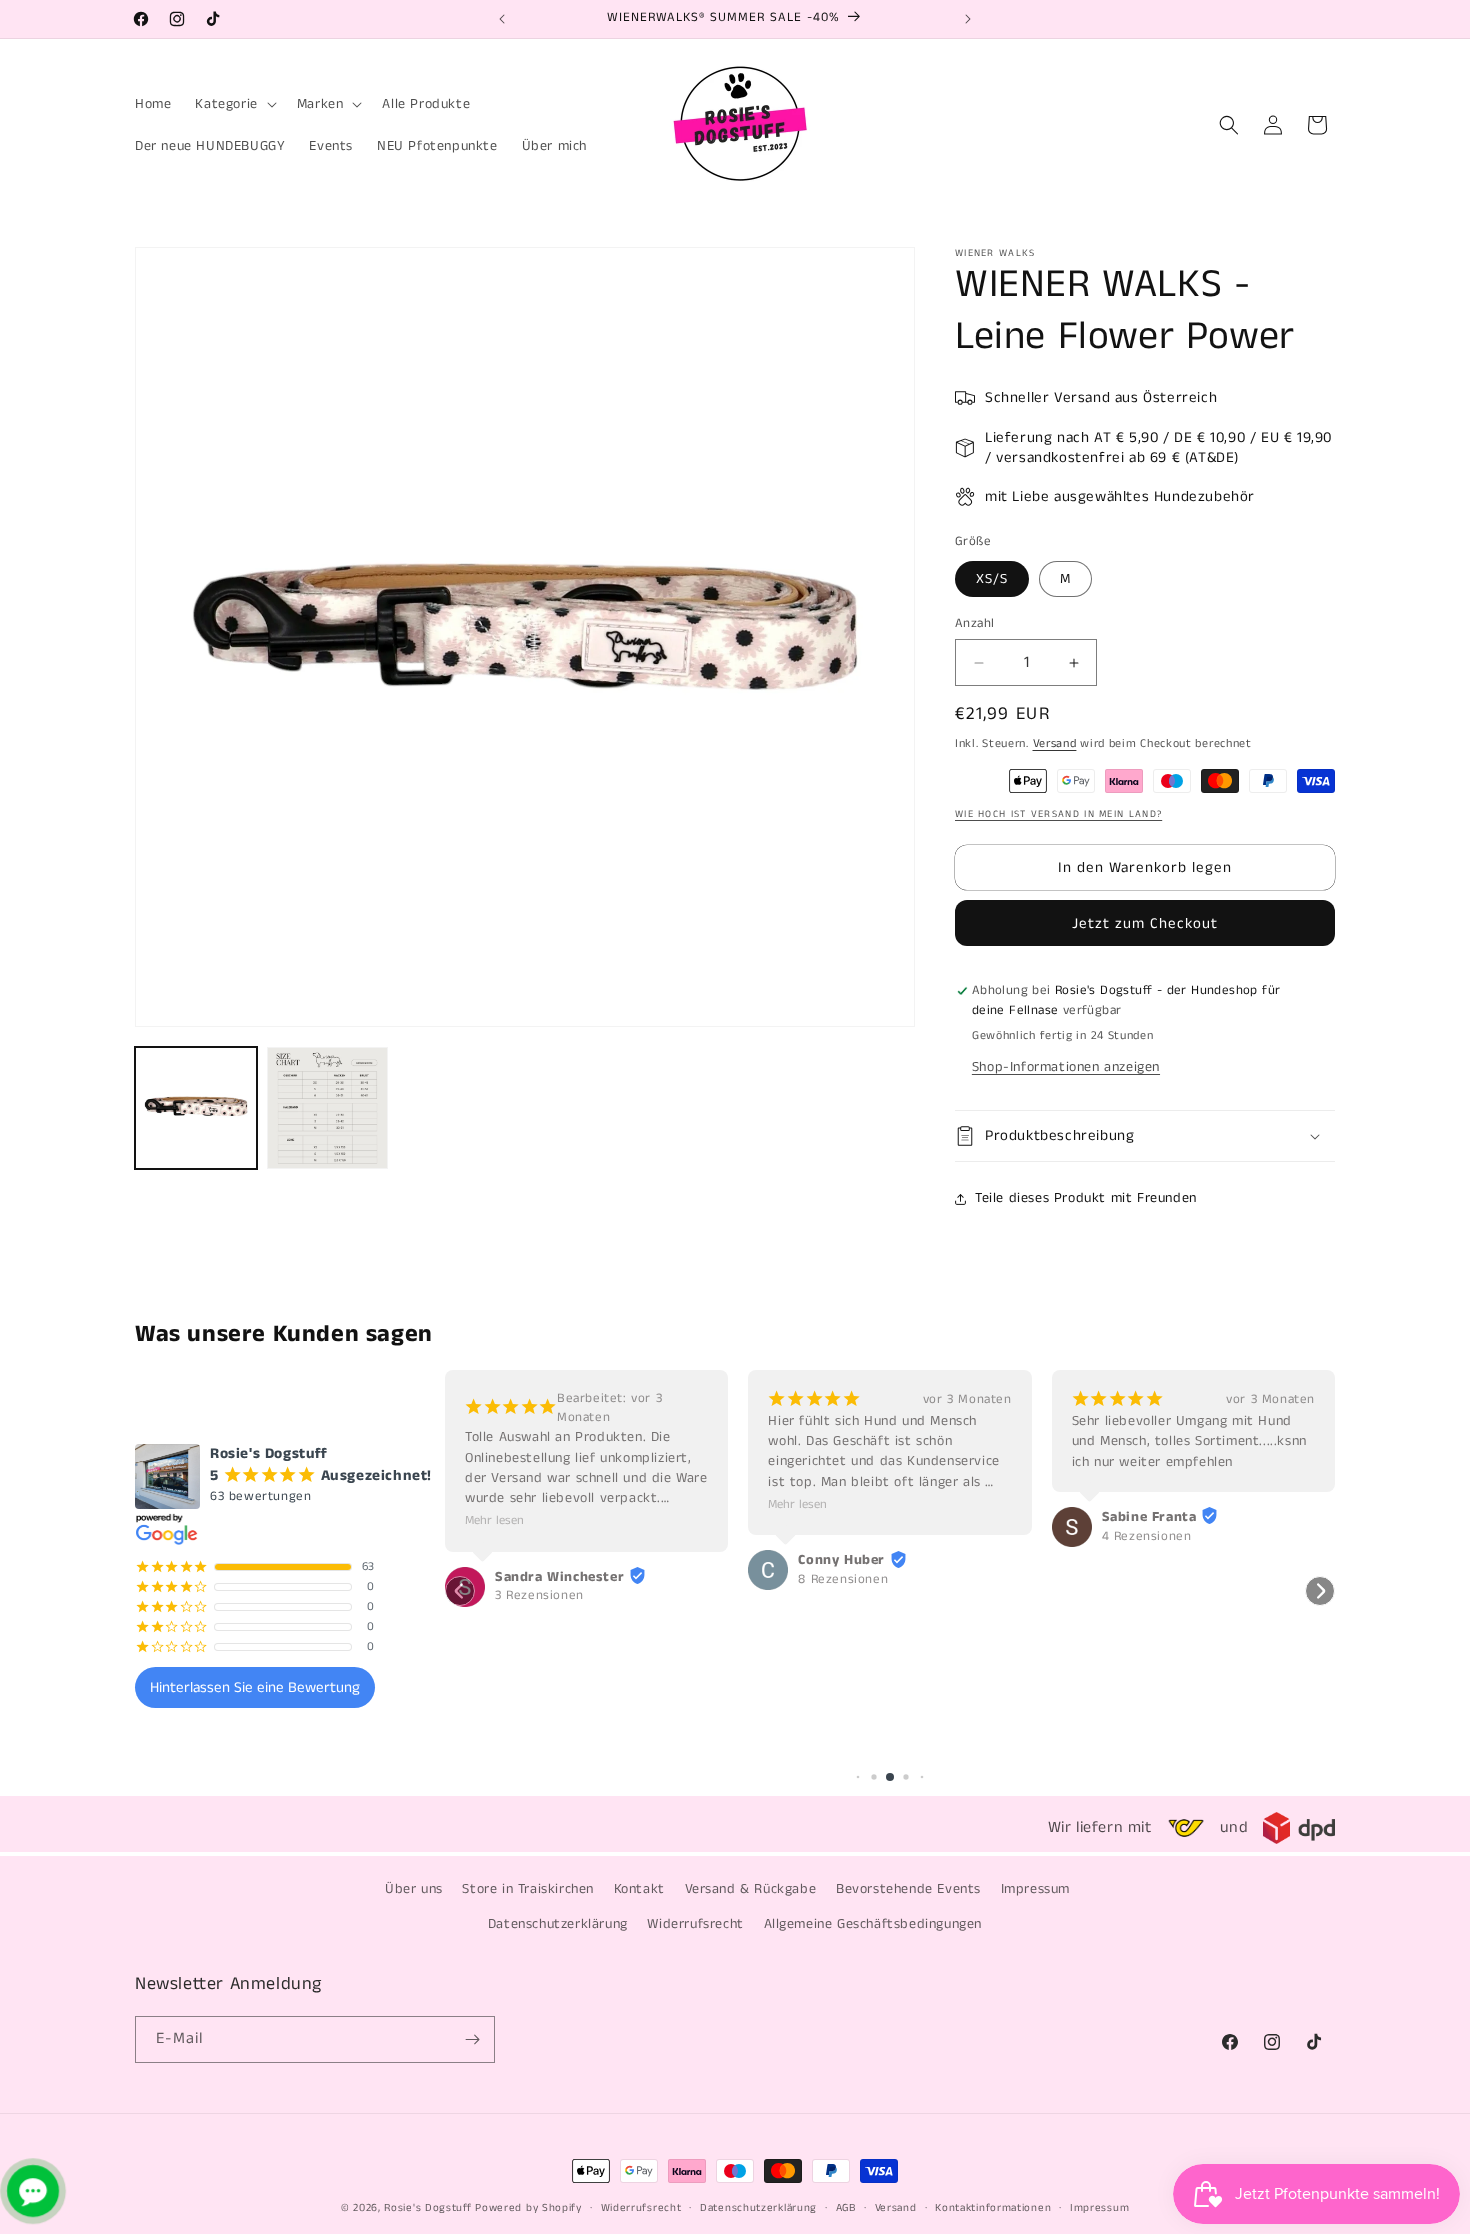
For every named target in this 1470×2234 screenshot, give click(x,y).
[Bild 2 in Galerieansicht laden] (328, 1108)
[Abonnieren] (472, 2039)
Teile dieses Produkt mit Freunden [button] (1086, 1198)
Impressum (1035, 1889)
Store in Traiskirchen (528, 1889)
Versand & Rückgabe (751, 1889)
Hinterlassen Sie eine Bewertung (255, 1687)
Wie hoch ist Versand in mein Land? (1058, 814)
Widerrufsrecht (695, 1924)
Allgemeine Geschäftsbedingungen (873, 1924)
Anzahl (974, 623)
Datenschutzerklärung (558, 1924)
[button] (233, 104)
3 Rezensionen (539, 1597)
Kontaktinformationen (993, 2208)
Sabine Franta (1149, 1517)
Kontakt (639, 1889)
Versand (1055, 743)
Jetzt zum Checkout (1145, 923)
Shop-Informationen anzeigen (1066, 1067)
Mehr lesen (494, 1521)
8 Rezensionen (843, 1580)
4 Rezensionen (1147, 1537)
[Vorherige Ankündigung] (502, 19)
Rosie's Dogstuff (427, 2208)
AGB (846, 2208)
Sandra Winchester (559, 1577)
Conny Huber (841, 1561)
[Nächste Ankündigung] (968, 19)
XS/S (992, 579)
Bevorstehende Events (908, 1889)
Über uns (414, 1889)
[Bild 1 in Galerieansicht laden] (196, 1108)
